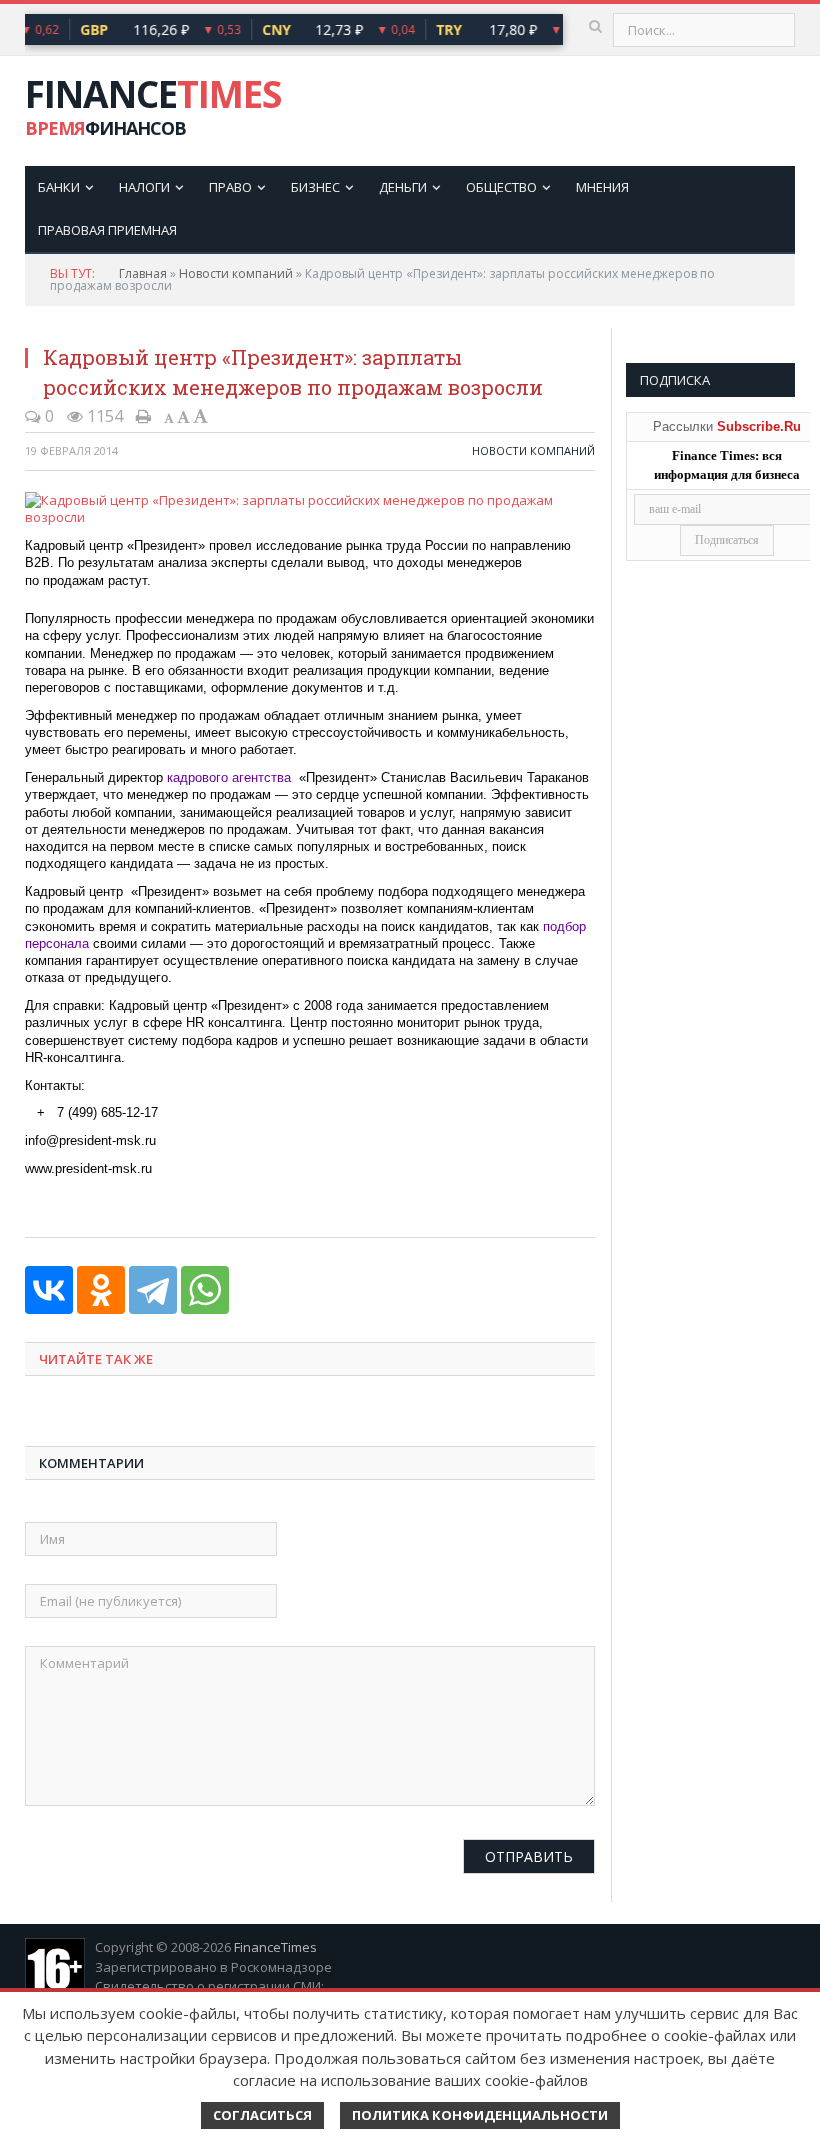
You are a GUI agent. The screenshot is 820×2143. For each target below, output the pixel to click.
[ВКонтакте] (49, 1290)
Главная (143, 273)
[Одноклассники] (101, 1290)
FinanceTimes (275, 1947)
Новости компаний (236, 273)
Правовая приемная (107, 230)
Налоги (144, 187)
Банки (59, 187)
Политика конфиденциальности (480, 2115)
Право (230, 187)
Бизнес (315, 187)
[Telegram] (153, 1290)
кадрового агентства (229, 777)
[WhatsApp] (205, 1290)
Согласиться (262, 2115)
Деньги (403, 187)
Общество (501, 187)
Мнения (602, 187)
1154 (103, 416)
